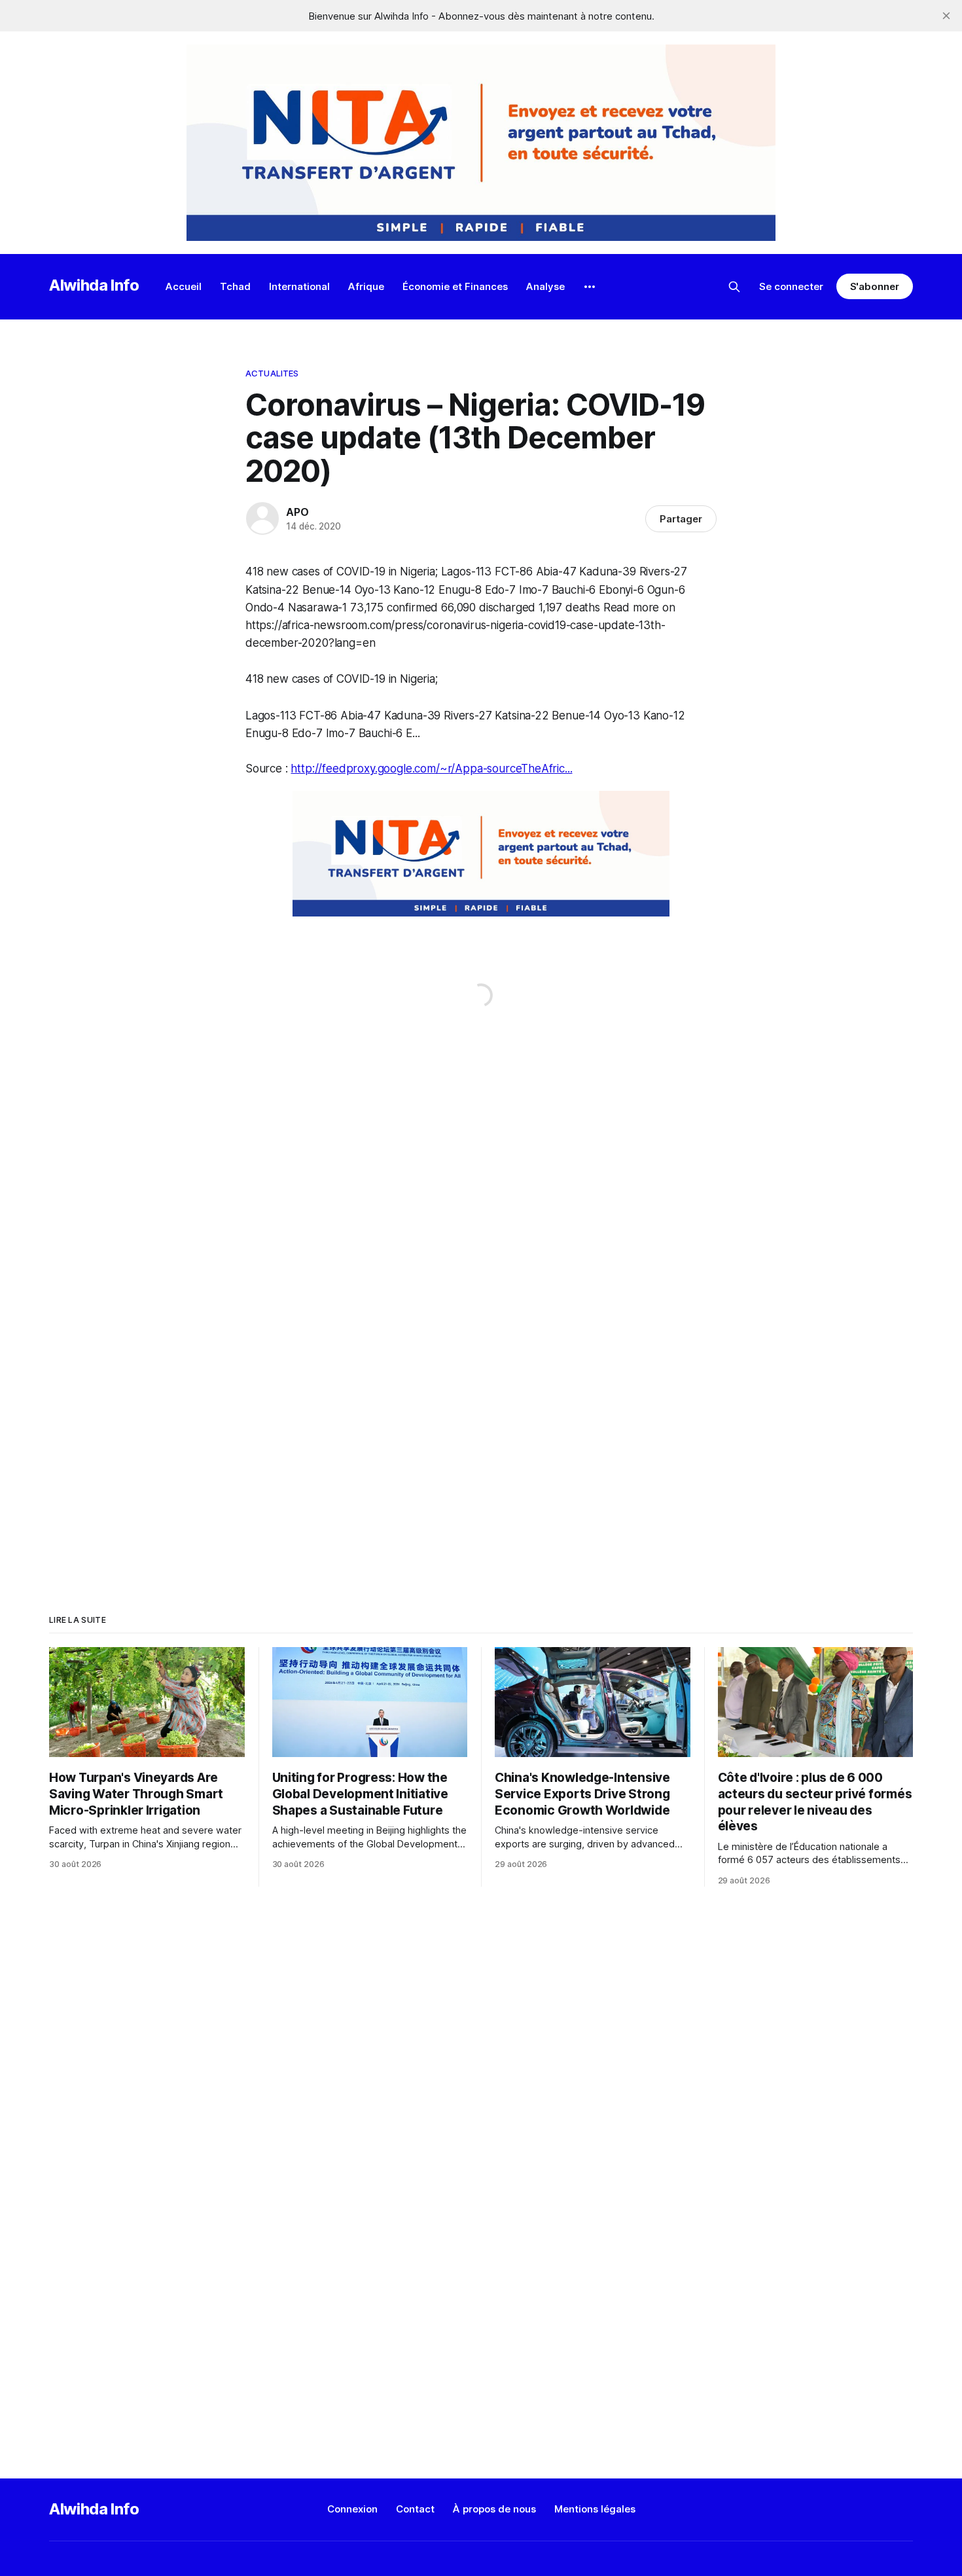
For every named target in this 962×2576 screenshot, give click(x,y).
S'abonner (875, 286)
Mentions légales (595, 2509)
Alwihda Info (94, 285)
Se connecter (791, 286)
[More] (590, 287)
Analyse (545, 286)
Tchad (235, 286)
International (299, 286)
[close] (946, 16)
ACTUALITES (272, 373)
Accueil (184, 286)
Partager (681, 519)
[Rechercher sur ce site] (734, 287)
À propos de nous (494, 2509)
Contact (415, 2509)
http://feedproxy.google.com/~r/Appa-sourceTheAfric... (431, 769)
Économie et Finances (455, 286)
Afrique (366, 286)
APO (297, 512)
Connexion (352, 2509)
